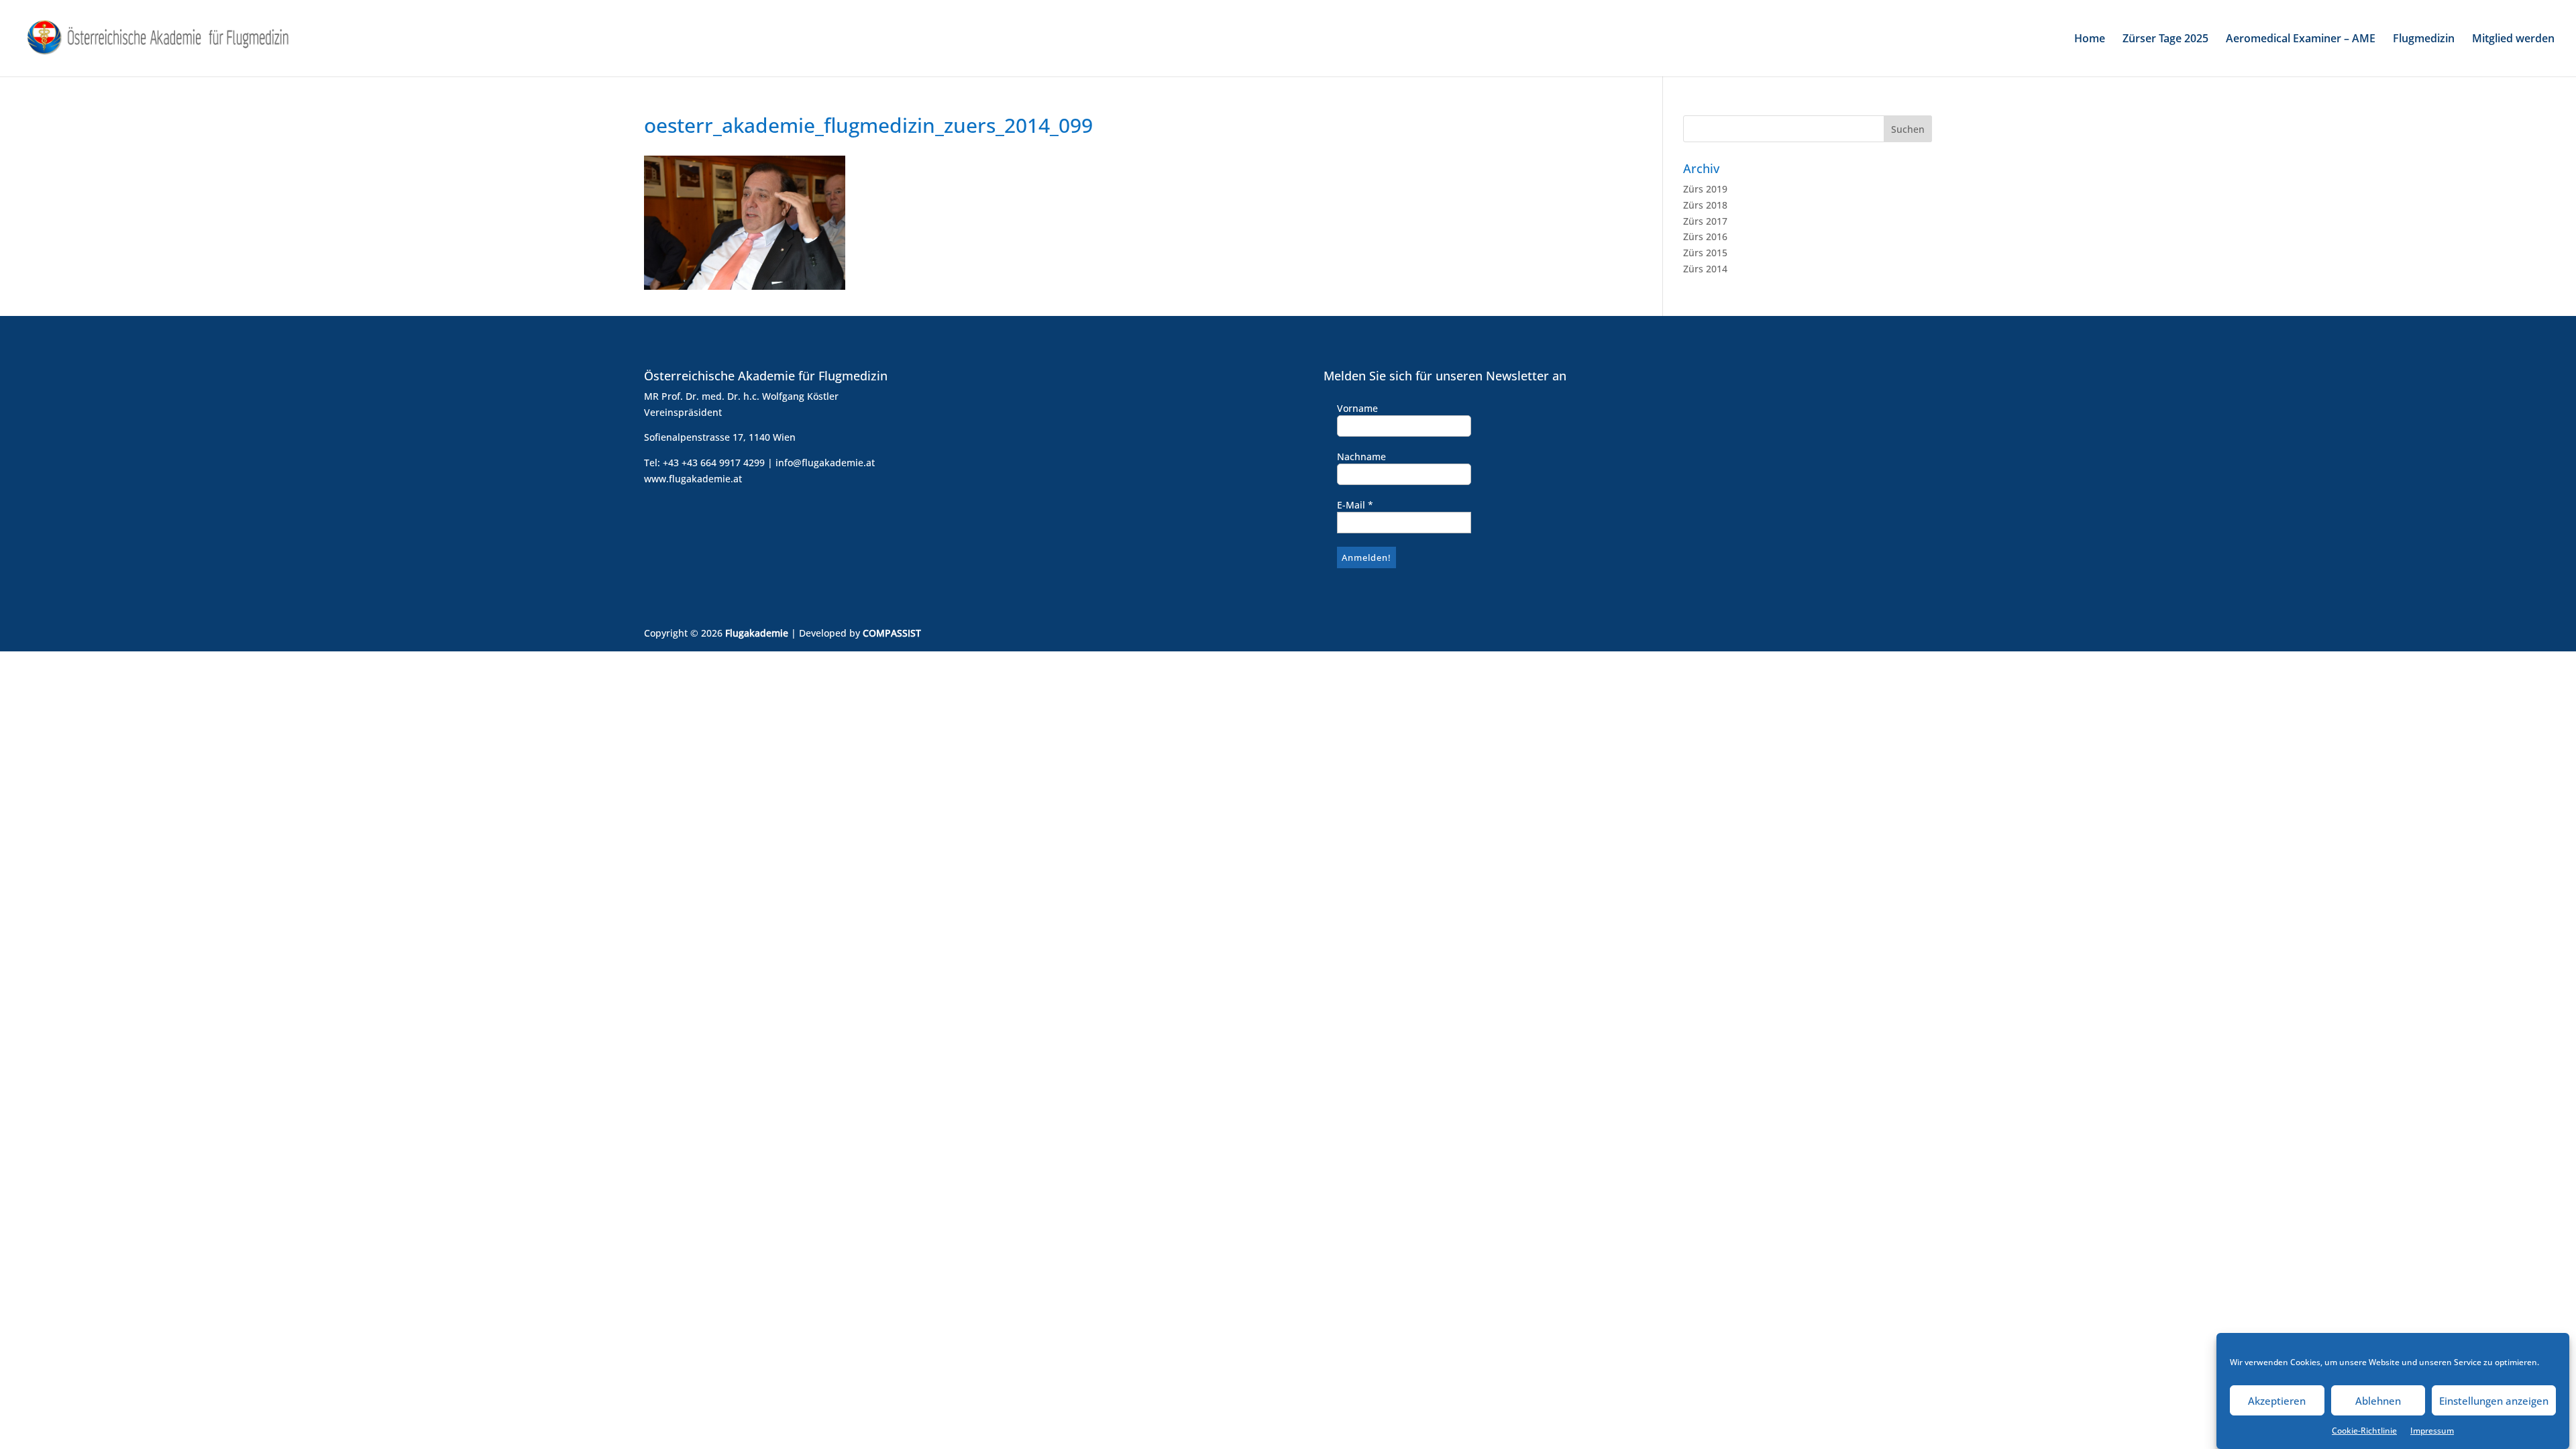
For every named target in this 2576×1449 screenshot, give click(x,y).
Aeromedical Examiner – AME (2301, 40)
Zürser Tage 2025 (2165, 40)
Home (2090, 40)
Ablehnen (2378, 1401)
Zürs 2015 (1705, 253)
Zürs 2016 (1705, 236)
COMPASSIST (892, 633)
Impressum (2432, 1431)
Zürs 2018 (1705, 205)
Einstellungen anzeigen (2494, 1401)
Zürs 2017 (1705, 221)
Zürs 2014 (1705, 269)
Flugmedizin (2424, 40)
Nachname (1361, 457)
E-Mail (1355, 505)
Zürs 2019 (1705, 189)
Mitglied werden (2513, 40)
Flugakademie (757, 633)
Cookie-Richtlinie (2364, 1431)
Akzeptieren (2277, 1401)
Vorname (1357, 408)
